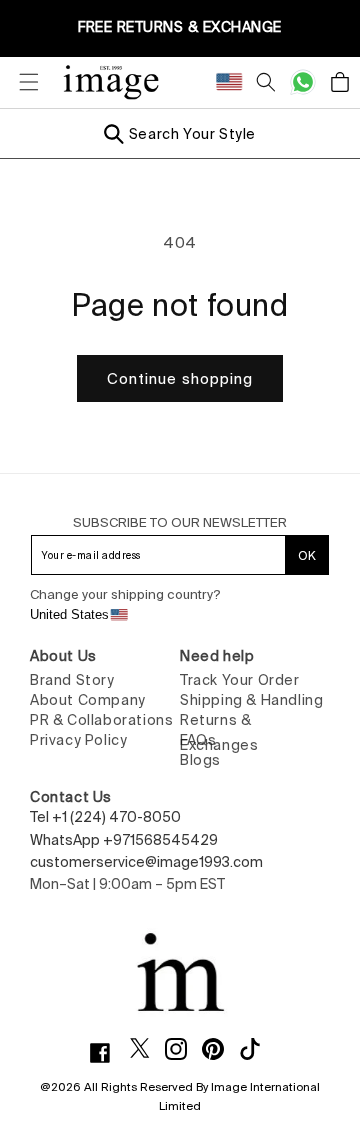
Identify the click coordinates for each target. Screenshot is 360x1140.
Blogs (200, 760)
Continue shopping (180, 378)
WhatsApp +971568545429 (124, 840)
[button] (20, 82)
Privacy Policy (78, 740)
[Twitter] (147, 1048)
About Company (88, 700)
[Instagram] (183, 1049)
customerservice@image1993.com (146, 862)
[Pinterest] (220, 1049)
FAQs (198, 740)
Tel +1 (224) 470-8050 (105, 817)
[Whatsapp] (303, 82)
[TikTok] (257, 1049)
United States (69, 614)
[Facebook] (107, 1053)
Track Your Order (240, 680)
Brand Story (72, 680)
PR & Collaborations (101, 720)
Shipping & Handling (251, 700)
